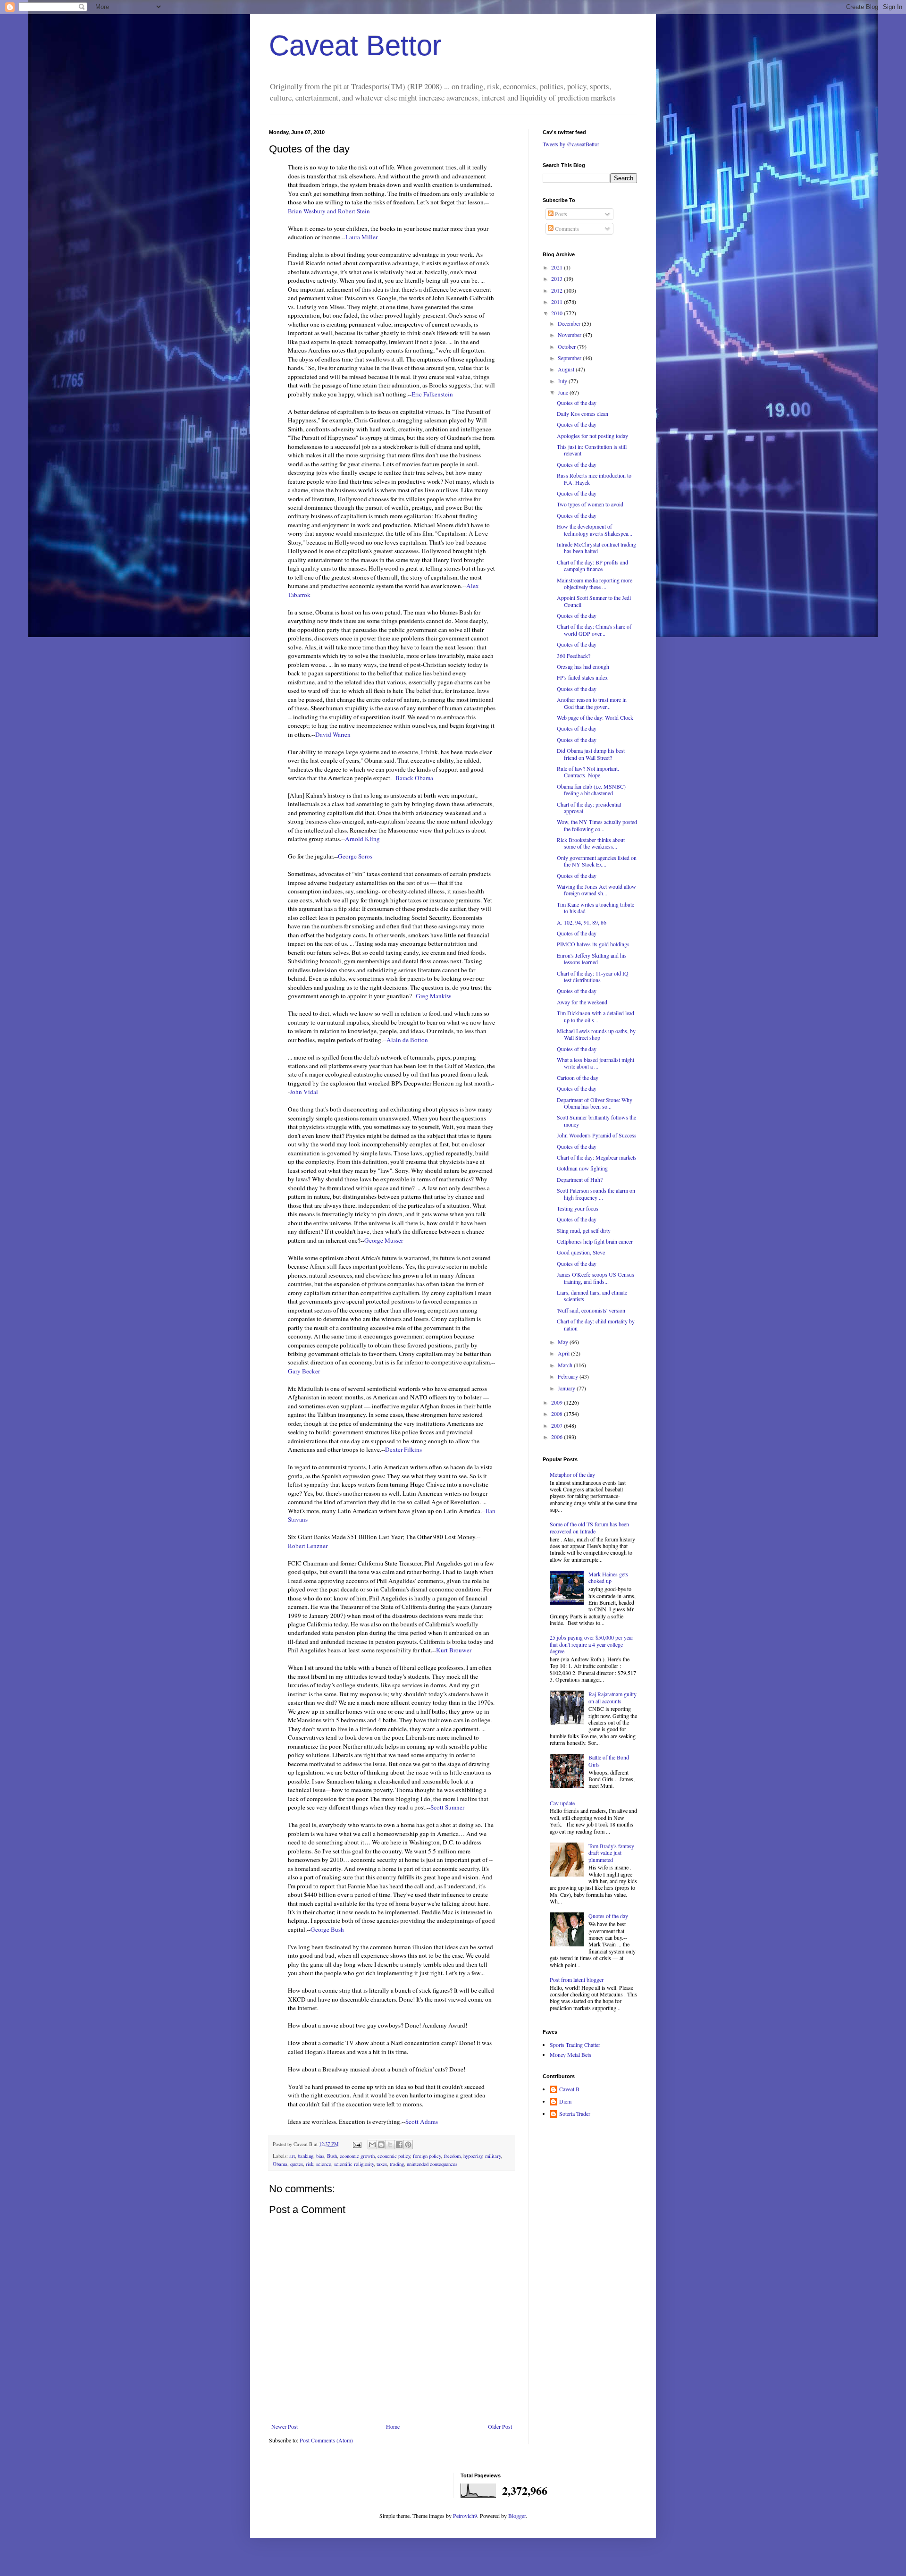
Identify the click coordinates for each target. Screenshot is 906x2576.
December (570, 323)
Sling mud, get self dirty (584, 1230)
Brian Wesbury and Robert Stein (329, 211)
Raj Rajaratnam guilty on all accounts (612, 1697)
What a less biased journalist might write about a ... (596, 1063)
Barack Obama (414, 778)
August (567, 369)
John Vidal (304, 1092)
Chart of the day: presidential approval (589, 808)
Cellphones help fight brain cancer (595, 1241)
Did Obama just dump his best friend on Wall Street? (591, 754)
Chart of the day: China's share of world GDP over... (594, 630)
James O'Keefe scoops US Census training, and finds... (596, 1278)
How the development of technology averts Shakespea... (595, 530)
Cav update (562, 1803)
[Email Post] (357, 2144)
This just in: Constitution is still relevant (592, 450)
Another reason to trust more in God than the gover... (592, 703)
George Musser (384, 1240)
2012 (558, 290)
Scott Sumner (447, 1807)
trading (397, 2164)
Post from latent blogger (577, 1979)
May (564, 1342)
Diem (565, 2101)
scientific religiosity (354, 2164)
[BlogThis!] (381, 2145)
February (569, 1376)
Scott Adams (422, 2121)
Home (393, 2426)
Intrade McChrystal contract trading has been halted (596, 547)
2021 (558, 267)
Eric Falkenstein (432, 394)
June (564, 392)
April (564, 1353)
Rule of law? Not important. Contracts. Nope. (588, 772)
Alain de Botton (407, 1040)
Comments (566, 228)
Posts (560, 214)
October (567, 346)
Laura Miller (361, 237)
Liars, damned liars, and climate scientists (592, 1296)
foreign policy (427, 2156)
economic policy (394, 2156)
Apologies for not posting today (592, 436)
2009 (558, 1402)
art (292, 2156)
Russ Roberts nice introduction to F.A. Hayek (594, 479)
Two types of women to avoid (590, 504)
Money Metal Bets (570, 2054)
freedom (452, 2156)
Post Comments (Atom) (326, 2440)
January (567, 1388)
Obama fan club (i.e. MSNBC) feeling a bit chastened (591, 790)
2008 (558, 1414)
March (566, 1365)
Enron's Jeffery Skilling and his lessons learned (592, 959)
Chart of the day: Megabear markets (597, 1157)
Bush (332, 2156)
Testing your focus (578, 1208)
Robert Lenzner (308, 1546)
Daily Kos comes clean (583, 413)
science (324, 2164)
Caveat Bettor (355, 46)
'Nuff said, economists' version (591, 1310)
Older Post (500, 2426)
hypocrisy (473, 2156)
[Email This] (372, 2145)
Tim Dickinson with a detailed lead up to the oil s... (596, 1016)
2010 (558, 313)
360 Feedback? (574, 656)
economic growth (357, 2156)
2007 (558, 1425)
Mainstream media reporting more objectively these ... (595, 583)
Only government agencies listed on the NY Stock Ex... (597, 861)
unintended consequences (432, 2164)
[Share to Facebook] (399, 2145)
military (493, 2156)
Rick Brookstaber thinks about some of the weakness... (591, 843)
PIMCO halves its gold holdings (593, 944)
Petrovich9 (465, 2516)
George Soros (355, 856)
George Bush (327, 1929)
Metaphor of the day (572, 1474)
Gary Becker (304, 1371)
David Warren (333, 734)
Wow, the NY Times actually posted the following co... (597, 825)
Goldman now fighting (582, 1168)
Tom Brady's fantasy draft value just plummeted (611, 1853)
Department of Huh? (580, 1179)
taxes (382, 2164)
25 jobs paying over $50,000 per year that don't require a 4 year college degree (591, 1644)
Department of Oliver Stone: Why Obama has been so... (595, 1103)
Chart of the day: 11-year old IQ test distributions (593, 977)
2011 (558, 302)
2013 (558, 278)
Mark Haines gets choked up (608, 1577)
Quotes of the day (577, 403)
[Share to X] (390, 2145)
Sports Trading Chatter (575, 2045)
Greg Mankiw (434, 996)
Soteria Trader (575, 2114)
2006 (558, 1437)
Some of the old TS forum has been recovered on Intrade (589, 1527)
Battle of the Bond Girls (609, 1760)
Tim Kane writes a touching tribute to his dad (596, 908)
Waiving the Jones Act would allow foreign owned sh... (596, 890)
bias (320, 2156)
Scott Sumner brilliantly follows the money (596, 1120)
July (563, 381)
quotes (297, 2164)
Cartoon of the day (578, 1078)
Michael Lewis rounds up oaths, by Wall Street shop (596, 1034)
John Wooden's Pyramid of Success (597, 1135)
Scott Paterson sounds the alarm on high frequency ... (596, 1194)
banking (306, 2156)
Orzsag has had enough (583, 666)
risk (310, 2164)
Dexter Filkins (403, 1449)
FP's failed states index (582, 677)
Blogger (517, 2516)
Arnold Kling (362, 839)
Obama (280, 2164)
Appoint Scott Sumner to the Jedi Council (594, 601)
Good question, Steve (581, 1252)
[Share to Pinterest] (408, 2145)
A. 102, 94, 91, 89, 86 (582, 922)
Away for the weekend (582, 1002)
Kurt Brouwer (454, 1650)
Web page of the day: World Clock (595, 717)
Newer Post (285, 2426)
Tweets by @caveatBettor (571, 144)
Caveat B (569, 2089)
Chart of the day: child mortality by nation (596, 1324)
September (570, 358)
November (570, 335)
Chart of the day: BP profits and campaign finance (592, 565)
